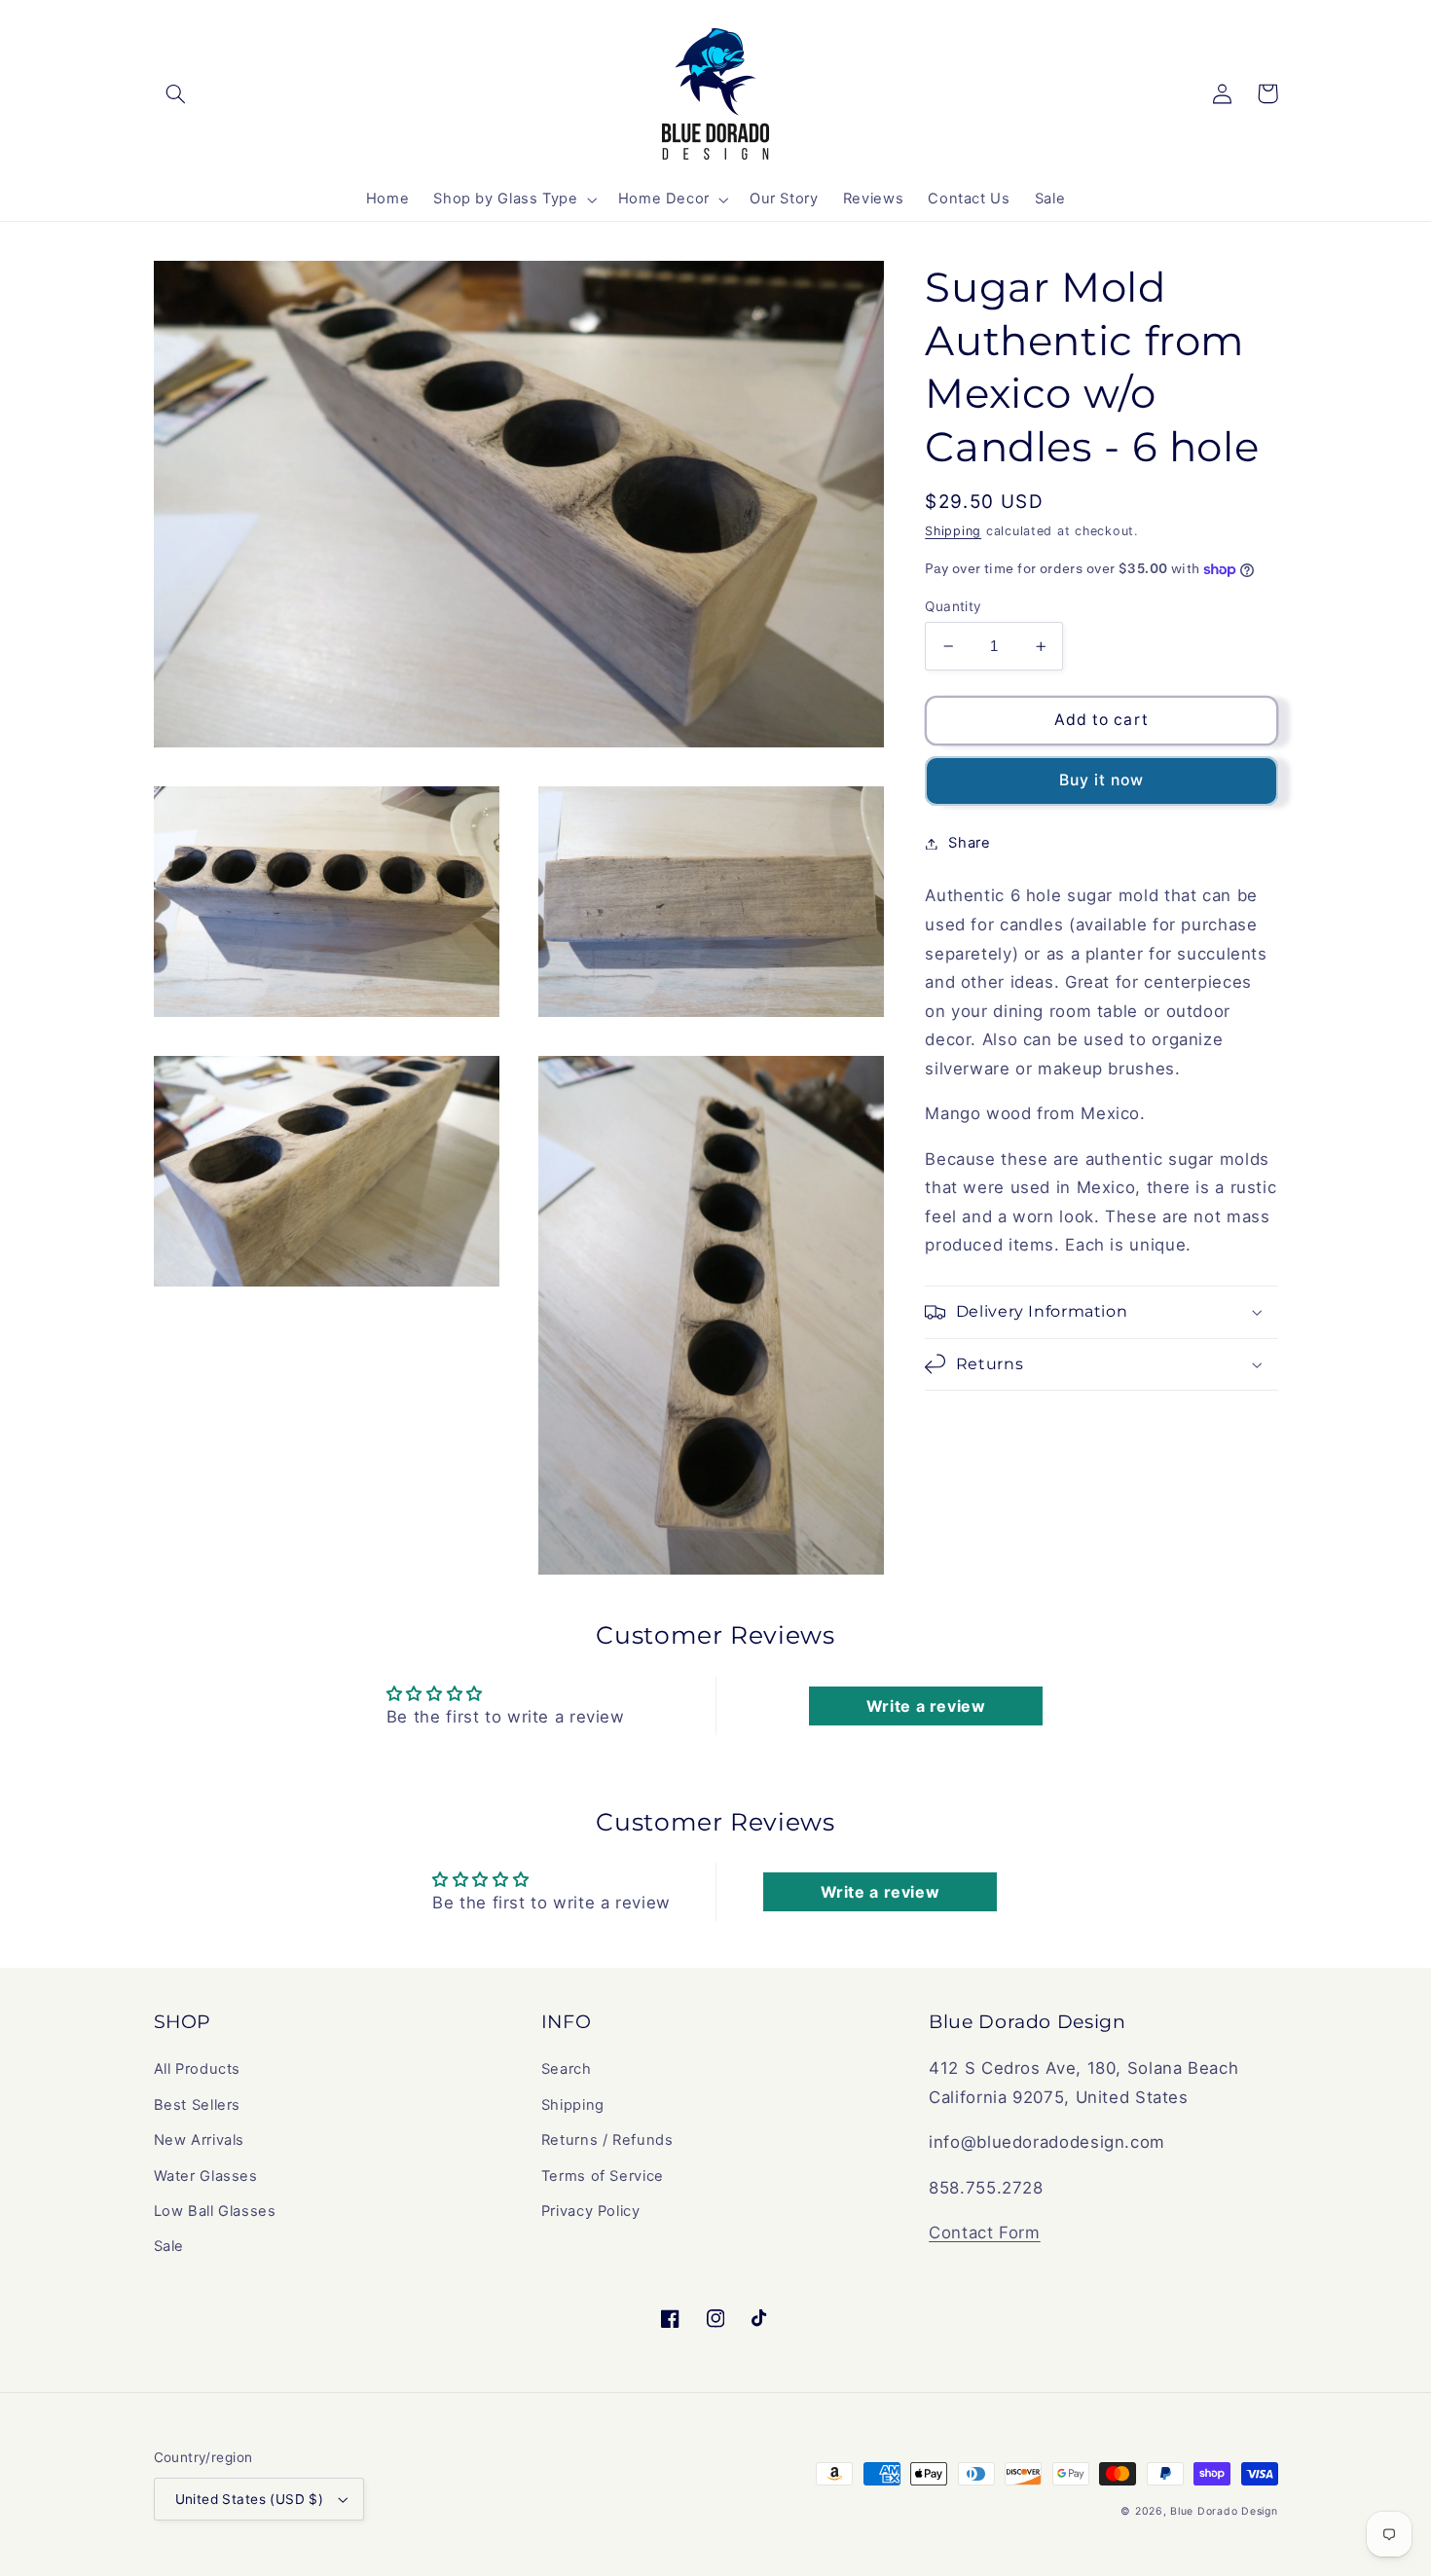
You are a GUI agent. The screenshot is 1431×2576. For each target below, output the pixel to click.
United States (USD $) (250, 2499)
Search (567, 2069)
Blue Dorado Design (1224, 2511)
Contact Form (985, 2232)
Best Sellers (198, 2105)
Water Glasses (206, 2176)
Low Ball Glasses (215, 2211)
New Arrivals (200, 2140)
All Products (198, 2069)
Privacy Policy (591, 2211)
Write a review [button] (926, 1706)
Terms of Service (603, 2176)
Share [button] (969, 843)
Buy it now (1102, 780)
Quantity (953, 606)
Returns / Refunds (607, 2140)
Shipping (953, 531)
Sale (169, 2246)
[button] (176, 93)
